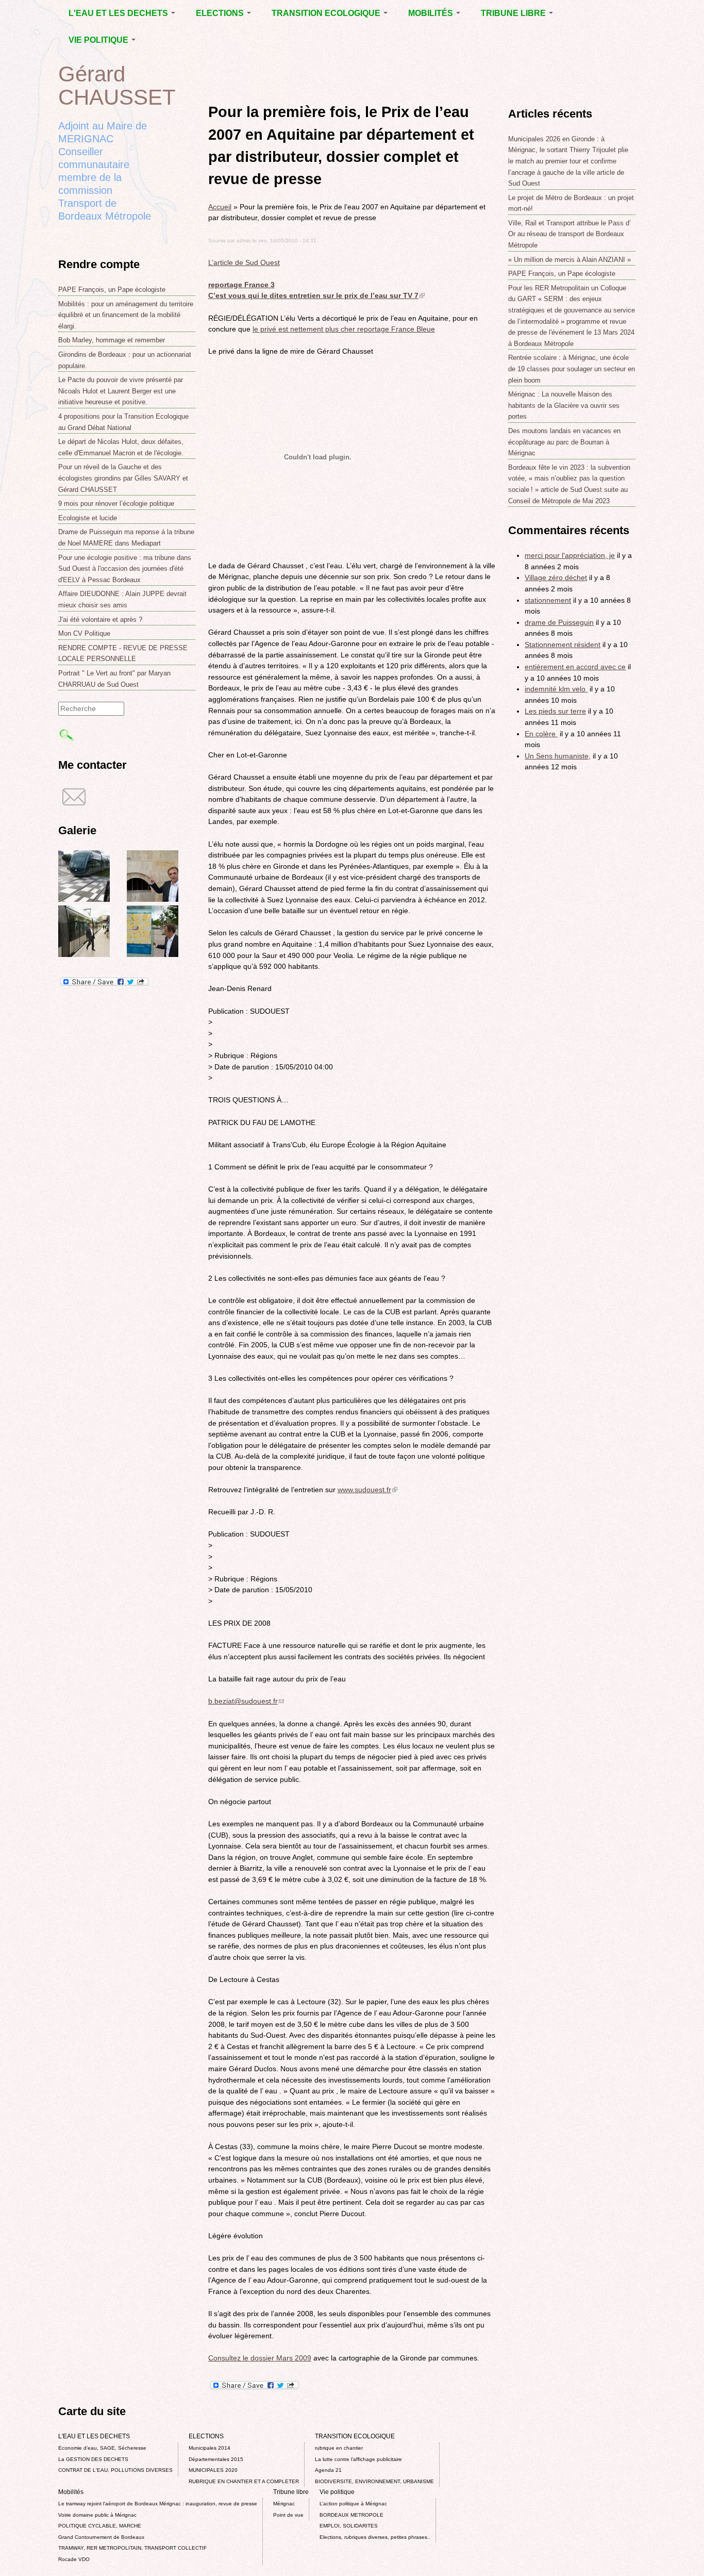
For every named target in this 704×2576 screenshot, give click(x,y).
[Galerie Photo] (84, 899)
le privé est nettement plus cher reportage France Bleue (344, 329)
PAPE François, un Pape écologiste (112, 290)
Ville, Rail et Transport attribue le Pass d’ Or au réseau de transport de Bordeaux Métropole (569, 234)
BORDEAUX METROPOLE (351, 2515)
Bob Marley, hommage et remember (112, 340)
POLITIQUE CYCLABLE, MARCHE (100, 2526)
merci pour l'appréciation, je (570, 555)
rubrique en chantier (339, 2448)
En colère (541, 734)
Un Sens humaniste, (558, 756)
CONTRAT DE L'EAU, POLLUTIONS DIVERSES (115, 2470)
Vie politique (99, 40)
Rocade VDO (74, 2559)
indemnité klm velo (556, 689)
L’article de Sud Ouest (244, 262)
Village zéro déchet (556, 577)
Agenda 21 (328, 2470)
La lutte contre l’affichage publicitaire (358, 2459)
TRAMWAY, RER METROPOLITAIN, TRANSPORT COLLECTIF (132, 2548)
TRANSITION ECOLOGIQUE (327, 13)
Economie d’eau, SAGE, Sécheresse (102, 2448)
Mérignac (284, 2504)
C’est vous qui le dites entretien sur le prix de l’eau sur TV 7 (316, 295)
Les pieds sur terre (555, 711)
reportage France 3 (241, 285)
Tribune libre (514, 13)
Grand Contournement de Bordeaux (101, 2537)
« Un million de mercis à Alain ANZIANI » (569, 260)
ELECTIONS (221, 13)
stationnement (548, 600)
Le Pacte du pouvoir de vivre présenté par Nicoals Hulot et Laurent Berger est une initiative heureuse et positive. (121, 391)
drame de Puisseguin (559, 622)
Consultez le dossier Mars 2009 (260, 2358)
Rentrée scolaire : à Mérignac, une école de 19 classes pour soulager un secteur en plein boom (572, 369)
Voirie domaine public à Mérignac (97, 2515)
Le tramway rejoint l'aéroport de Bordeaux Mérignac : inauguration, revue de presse (158, 2504)
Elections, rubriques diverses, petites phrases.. (375, 2537)
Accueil (220, 207)
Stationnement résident (563, 645)
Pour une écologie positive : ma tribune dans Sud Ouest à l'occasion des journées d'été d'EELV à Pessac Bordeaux (125, 569)
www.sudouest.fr (367, 1490)
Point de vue (288, 2515)
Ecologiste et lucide (88, 518)
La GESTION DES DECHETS (93, 2459)
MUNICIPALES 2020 (213, 2470)
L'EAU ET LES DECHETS (119, 13)
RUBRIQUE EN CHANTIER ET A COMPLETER (244, 2481)
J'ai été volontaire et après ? (100, 620)
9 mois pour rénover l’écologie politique (116, 503)
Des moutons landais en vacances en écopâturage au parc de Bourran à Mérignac (564, 442)
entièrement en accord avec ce (575, 667)
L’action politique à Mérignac (353, 2504)
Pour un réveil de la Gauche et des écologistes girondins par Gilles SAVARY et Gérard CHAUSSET (123, 478)
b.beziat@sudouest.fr (246, 1701)
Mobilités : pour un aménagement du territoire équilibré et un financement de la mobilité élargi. (126, 315)
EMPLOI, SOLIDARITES (349, 2526)
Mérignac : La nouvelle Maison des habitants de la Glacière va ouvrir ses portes (564, 405)
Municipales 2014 (209, 2448)
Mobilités (432, 13)
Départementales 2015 (216, 2459)
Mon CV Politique (84, 633)
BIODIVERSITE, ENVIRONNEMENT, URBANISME (374, 2481)
